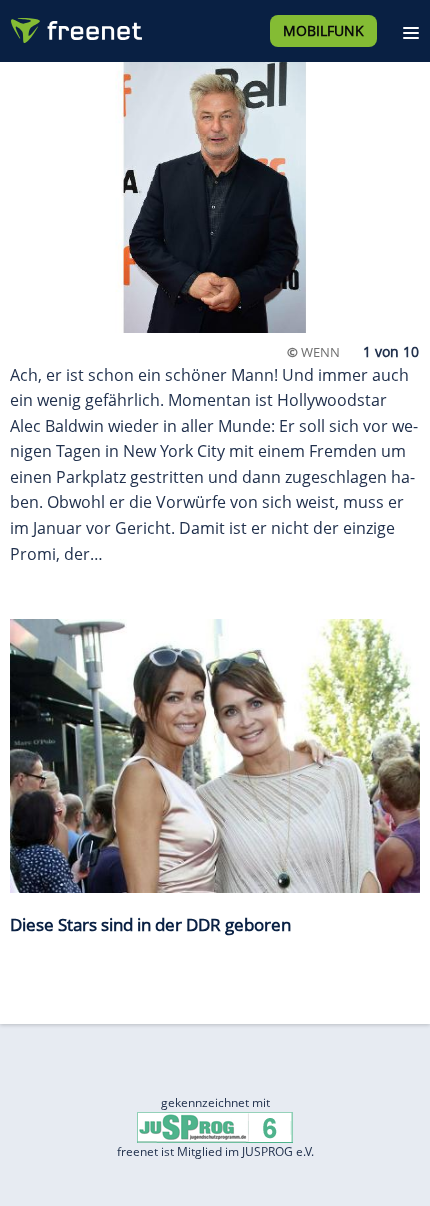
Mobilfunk (323, 30)
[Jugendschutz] (215, 1126)
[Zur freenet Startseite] (74, 26)
